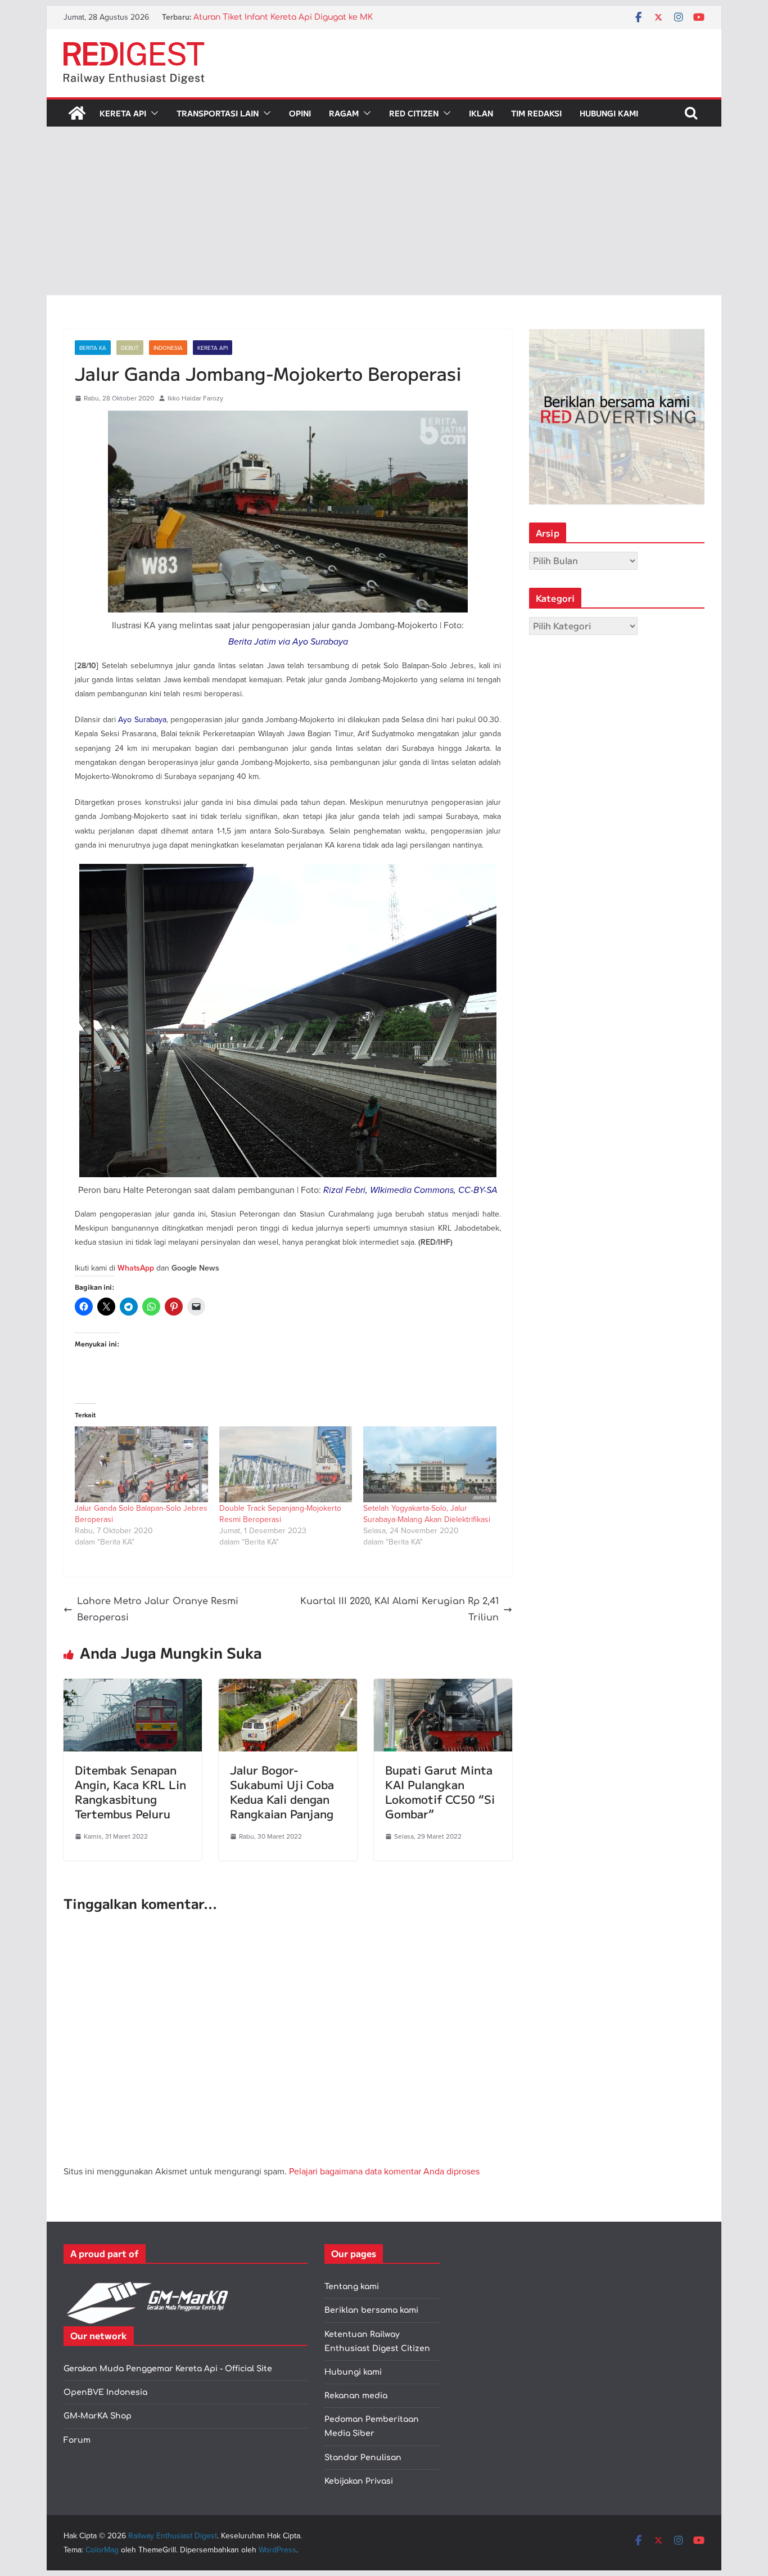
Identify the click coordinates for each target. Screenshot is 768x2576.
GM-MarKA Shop (98, 2416)
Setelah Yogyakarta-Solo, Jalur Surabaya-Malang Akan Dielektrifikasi (427, 1514)
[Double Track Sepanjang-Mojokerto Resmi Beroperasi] (286, 1464)
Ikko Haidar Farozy (195, 398)
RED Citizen (414, 113)
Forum (77, 2440)
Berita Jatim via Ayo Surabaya (288, 641)
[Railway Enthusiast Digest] (77, 113)
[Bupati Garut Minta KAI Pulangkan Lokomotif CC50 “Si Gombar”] (443, 1687)
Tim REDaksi (536, 113)
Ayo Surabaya (142, 719)
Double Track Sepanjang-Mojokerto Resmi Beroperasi (280, 1514)
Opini (300, 113)
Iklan (481, 113)
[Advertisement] (384, 211)
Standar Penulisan (363, 2458)
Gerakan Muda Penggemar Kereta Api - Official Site (168, 2369)
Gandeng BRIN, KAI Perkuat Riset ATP (268, 17)
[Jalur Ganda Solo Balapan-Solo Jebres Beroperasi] (141, 1464)
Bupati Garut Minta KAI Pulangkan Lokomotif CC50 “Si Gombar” (440, 1792)
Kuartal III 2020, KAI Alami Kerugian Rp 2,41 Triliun (399, 1609)
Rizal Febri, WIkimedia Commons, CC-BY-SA (410, 1190)
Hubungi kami (353, 2372)
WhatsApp (136, 1268)
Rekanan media (356, 2396)
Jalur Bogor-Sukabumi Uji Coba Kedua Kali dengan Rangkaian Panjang (282, 1792)
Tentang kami (352, 2287)
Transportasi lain (218, 113)
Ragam (344, 113)
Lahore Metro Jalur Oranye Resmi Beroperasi (158, 1609)
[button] (152, 113)
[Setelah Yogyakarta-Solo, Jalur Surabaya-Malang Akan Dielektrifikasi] (430, 1464)
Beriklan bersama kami (371, 2310)
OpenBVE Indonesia (105, 2392)
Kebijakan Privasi (359, 2481)
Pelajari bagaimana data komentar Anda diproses (384, 2171)
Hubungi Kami (609, 113)
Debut (130, 348)
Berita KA (93, 348)
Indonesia (168, 348)
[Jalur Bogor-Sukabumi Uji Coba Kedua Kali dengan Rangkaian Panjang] (288, 1687)
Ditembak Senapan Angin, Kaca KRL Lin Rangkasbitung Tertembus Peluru (130, 1792)
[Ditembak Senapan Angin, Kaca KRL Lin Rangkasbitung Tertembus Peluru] (133, 1687)
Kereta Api (123, 113)
